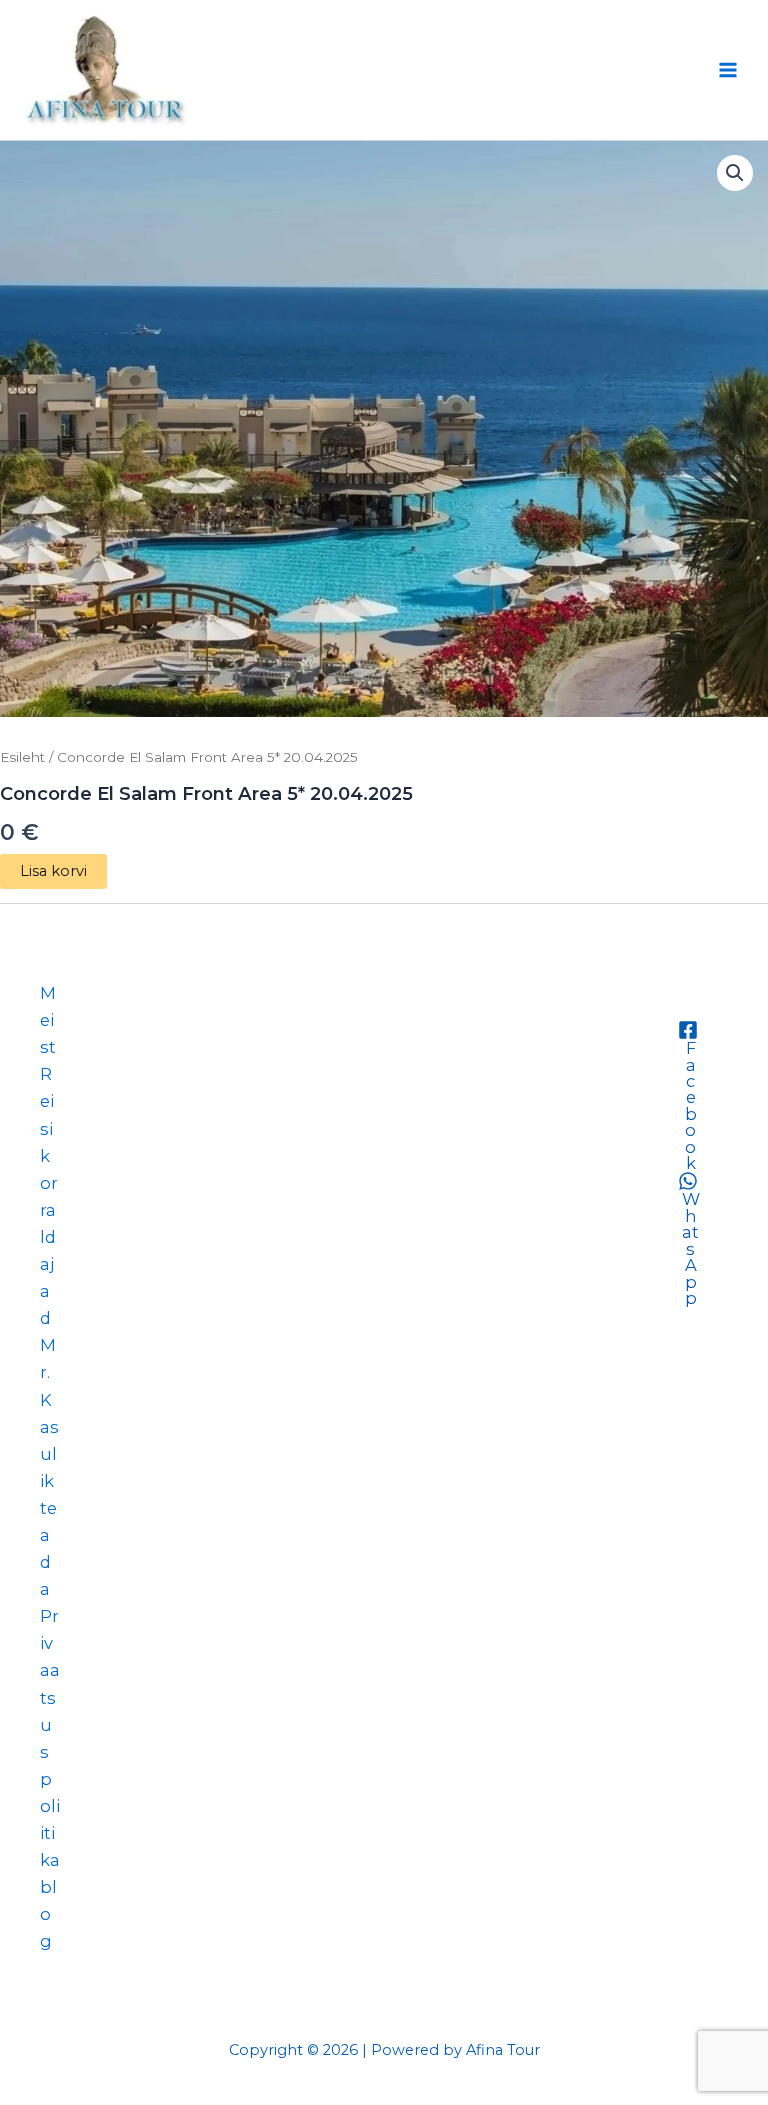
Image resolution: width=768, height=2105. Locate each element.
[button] (735, 173)
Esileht (22, 757)
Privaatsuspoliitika (50, 1738)
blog (48, 1914)
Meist (48, 1020)
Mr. (48, 1358)
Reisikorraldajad (49, 1196)
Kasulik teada (49, 1495)
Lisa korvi (53, 871)
